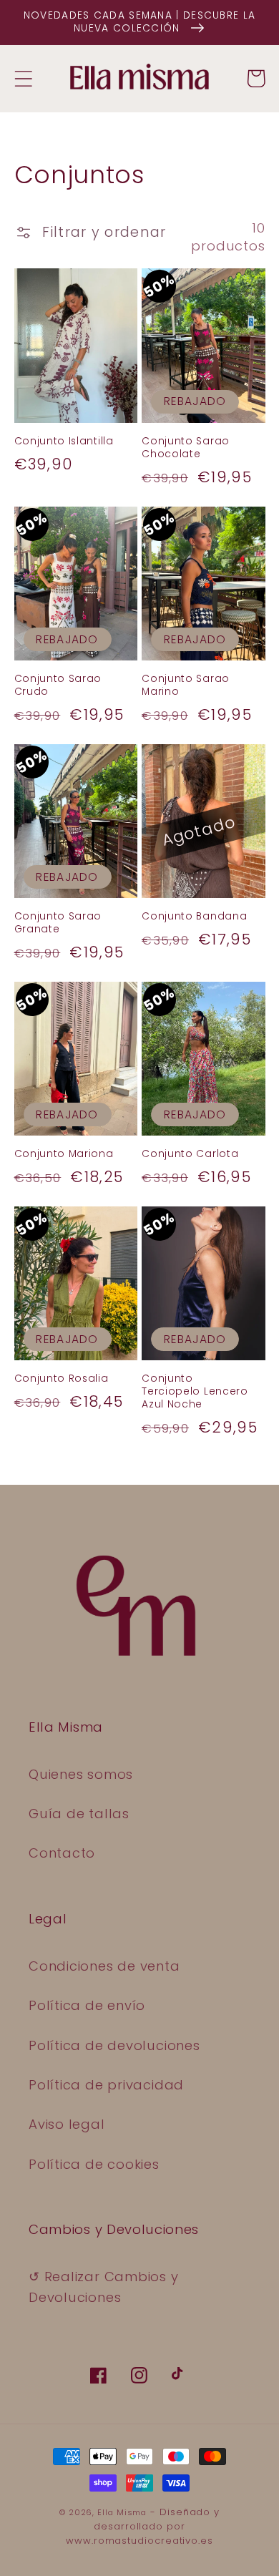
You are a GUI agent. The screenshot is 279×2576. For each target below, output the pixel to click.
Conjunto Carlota (190, 1154)
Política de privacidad (106, 2085)
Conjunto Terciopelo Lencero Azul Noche (195, 1392)
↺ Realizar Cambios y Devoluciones (104, 2287)
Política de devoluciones (114, 2045)
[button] (23, 78)
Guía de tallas (79, 1814)
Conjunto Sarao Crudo (58, 686)
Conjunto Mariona (64, 1154)
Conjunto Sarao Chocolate (186, 448)
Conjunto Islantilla (64, 441)
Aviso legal (67, 2124)
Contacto (62, 1853)
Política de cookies (94, 2164)
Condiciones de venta (104, 1966)
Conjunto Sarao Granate (58, 923)
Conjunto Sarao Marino (186, 686)
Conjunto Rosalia (62, 1379)
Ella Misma (122, 2513)
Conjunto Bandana (194, 917)
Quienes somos (81, 1774)
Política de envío (87, 2005)
